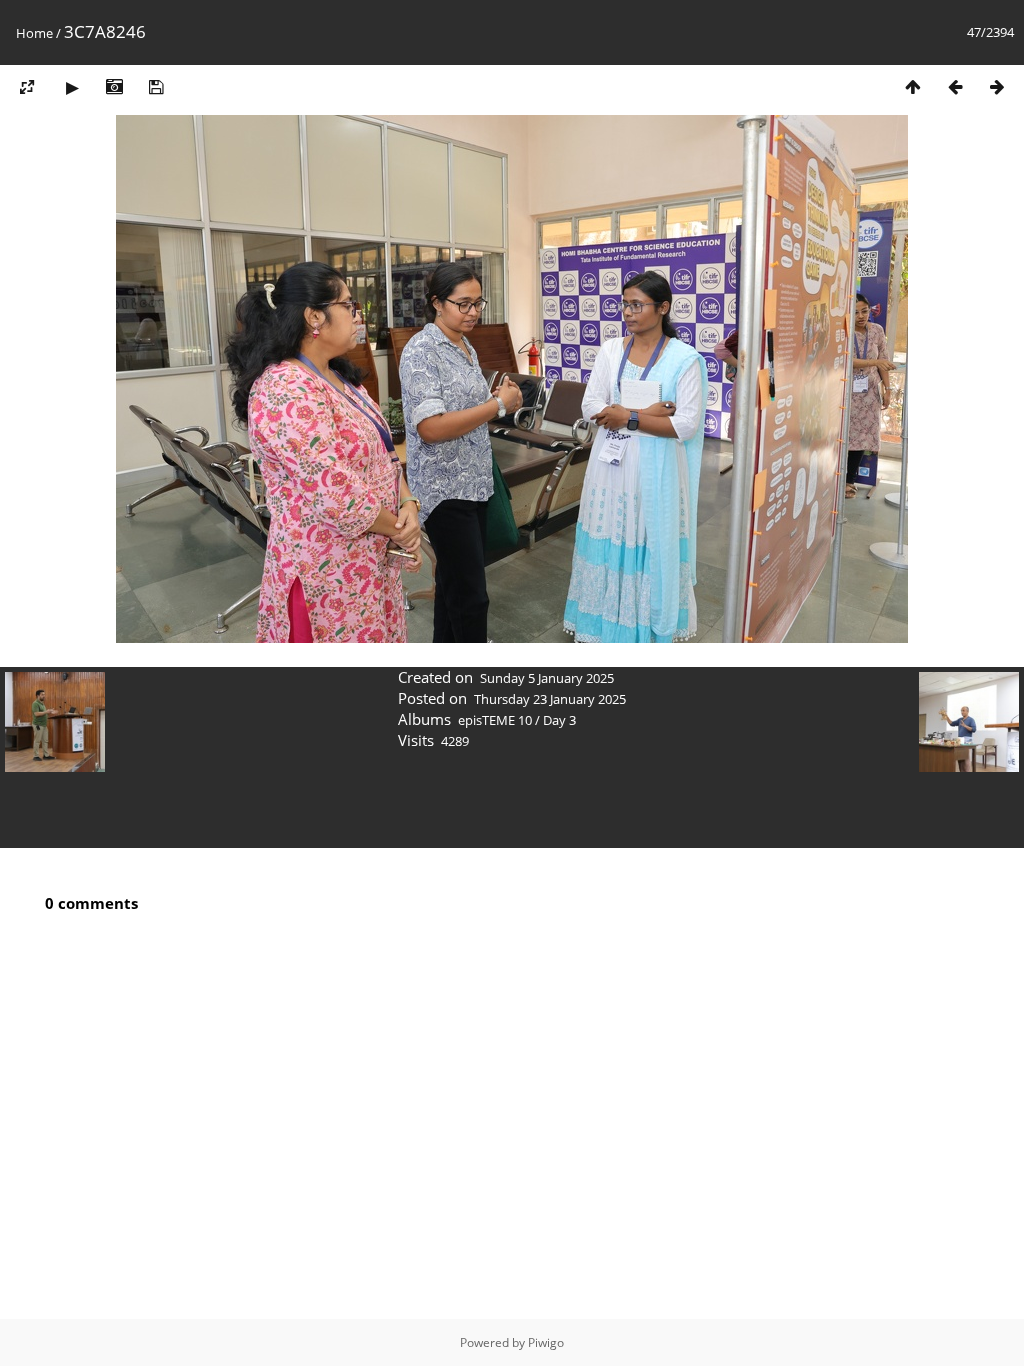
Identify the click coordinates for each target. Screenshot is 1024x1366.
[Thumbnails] (913, 86)
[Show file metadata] (114, 86)
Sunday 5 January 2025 (547, 678)
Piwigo (546, 1342)
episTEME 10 (495, 720)
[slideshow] (72, 86)
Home (34, 33)
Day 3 (559, 720)
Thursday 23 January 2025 (550, 699)
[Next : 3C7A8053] (997, 86)
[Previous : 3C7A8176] (955, 86)
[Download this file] (156, 86)
